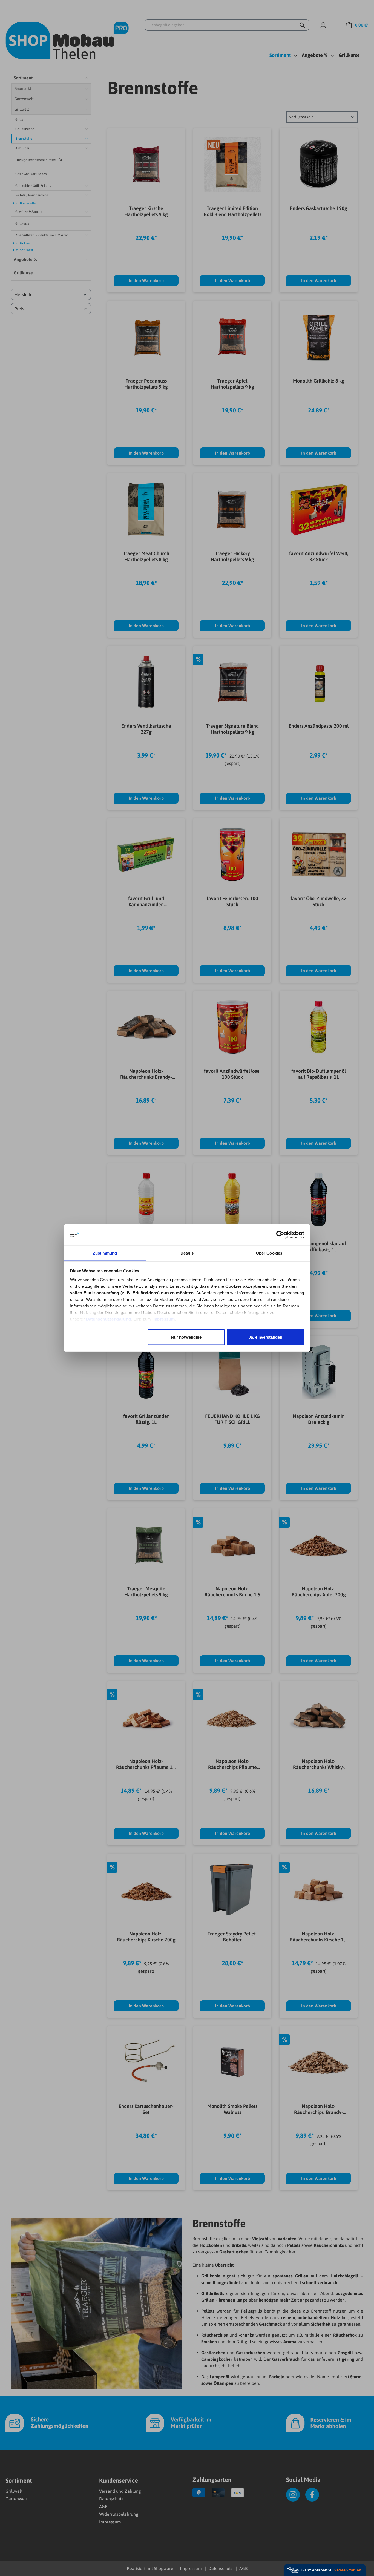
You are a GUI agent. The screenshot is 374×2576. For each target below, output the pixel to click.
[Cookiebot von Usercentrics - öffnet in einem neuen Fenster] (280, 1235)
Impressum (164, 1319)
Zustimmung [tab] (105, 1253)
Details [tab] (187, 1253)
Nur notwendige (186, 1337)
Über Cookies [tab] (269, 1253)
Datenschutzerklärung (109, 1319)
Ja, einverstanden (265, 1337)
